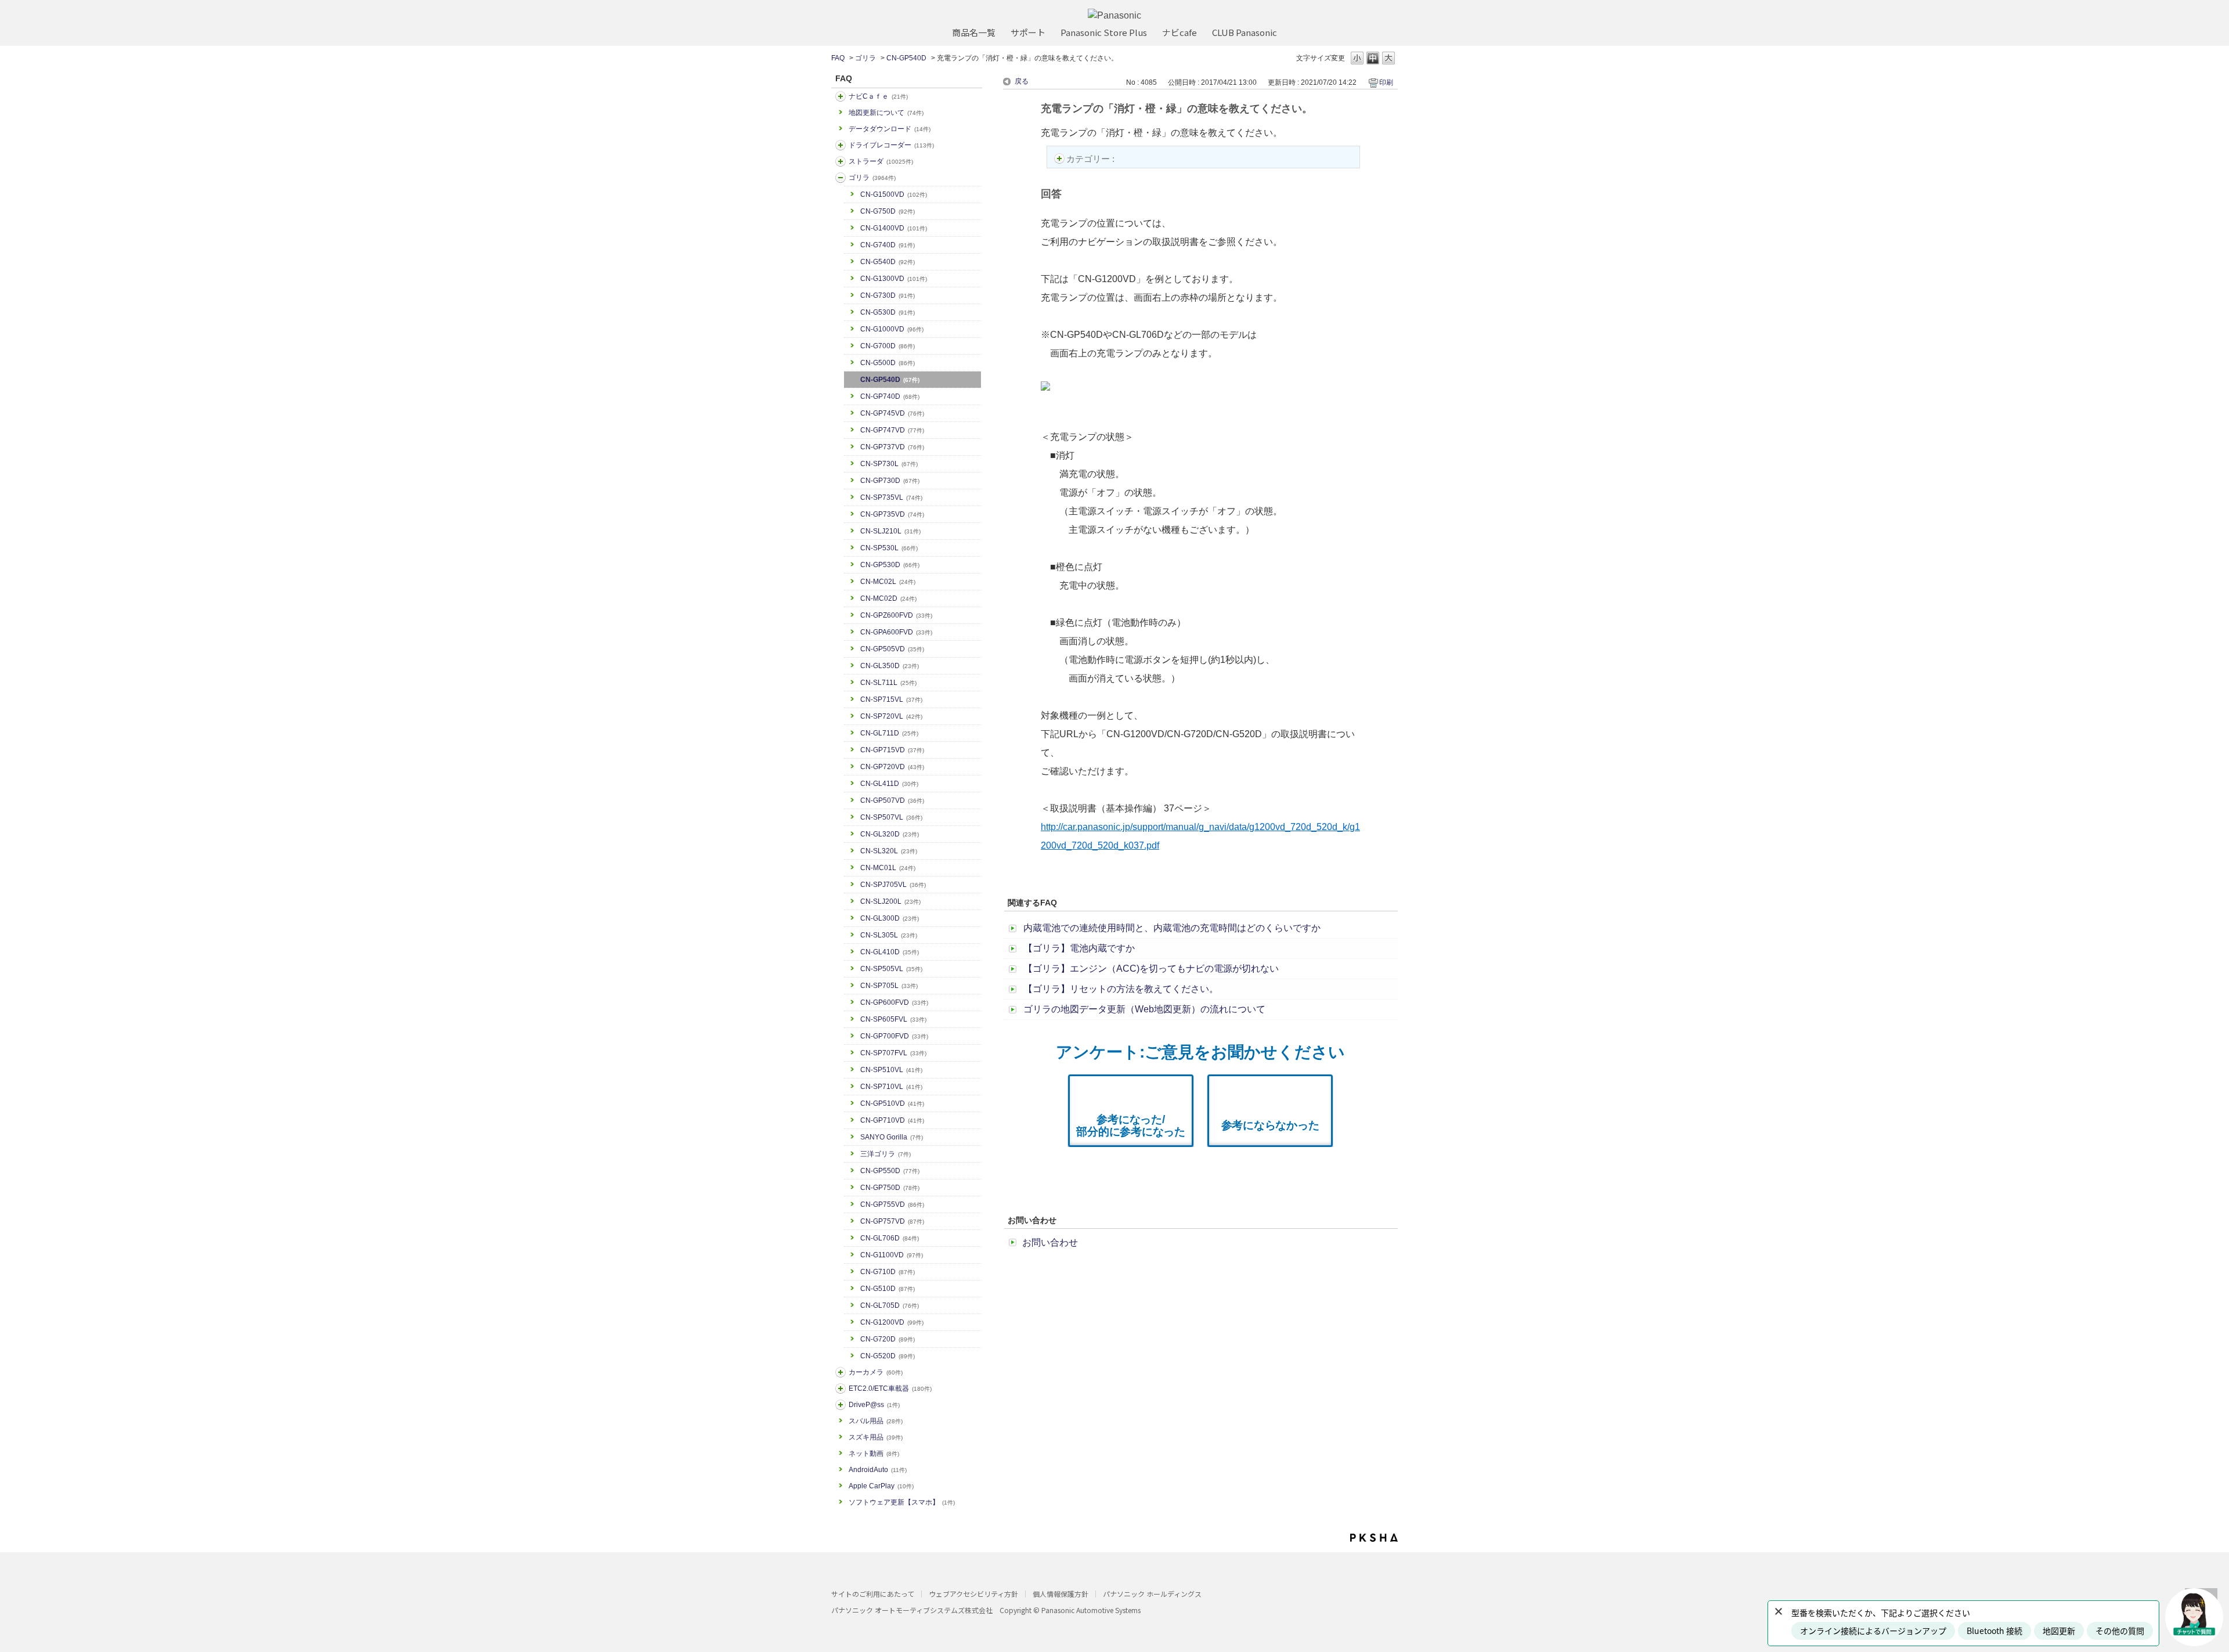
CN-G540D (888, 262)
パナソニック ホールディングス (1152, 1594)
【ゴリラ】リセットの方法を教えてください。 (1121, 989)
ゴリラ (865, 58)
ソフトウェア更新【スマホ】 (902, 1502)
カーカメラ (876, 1372)
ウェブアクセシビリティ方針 (973, 1594)
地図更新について (886, 113)
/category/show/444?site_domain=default (841, 1388)
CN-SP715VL (891, 699)
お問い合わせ (1050, 1242)
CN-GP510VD (892, 1103)
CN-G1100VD (892, 1255)
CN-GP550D (890, 1171)
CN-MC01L (888, 868)
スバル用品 (876, 1421)
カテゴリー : (1092, 159)
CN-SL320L (889, 851)
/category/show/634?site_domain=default (841, 145)
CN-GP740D (890, 396)
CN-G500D (888, 363)
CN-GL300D (890, 918)
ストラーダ (881, 161)
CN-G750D (888, 211)
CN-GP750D (890, 1188)
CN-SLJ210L (890, 531)
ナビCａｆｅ (878, 96)
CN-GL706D (890, 1238)
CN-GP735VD (892, 514)
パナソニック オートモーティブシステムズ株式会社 (912, 1610)
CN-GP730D (890, 481)
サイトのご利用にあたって (873, 1594)
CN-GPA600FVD (896, 632)
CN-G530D (888, 312)
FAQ (838, 58)
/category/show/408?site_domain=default (841, 96)
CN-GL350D (890, 666)
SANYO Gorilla (892, 1137)
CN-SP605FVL (893, 1019)
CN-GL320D (890, 834)
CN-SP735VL (891, 497)
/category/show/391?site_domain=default (841, 161)
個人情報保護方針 (1061, 1594)
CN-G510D (888, 1289)
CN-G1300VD (894, 279)
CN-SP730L (889, 464)
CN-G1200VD (892, 1322)
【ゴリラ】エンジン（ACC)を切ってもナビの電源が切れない (1151, 969)
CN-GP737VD (892, 447)
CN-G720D (888, 1339)
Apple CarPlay (881, 1486)
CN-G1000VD (892, 329)
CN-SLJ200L (890, 901)
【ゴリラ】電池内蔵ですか (1079, 948)
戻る (1022, 81)
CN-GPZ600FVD (896, 615)
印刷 (1386, 82)
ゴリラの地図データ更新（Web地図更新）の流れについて (1144, 1009)
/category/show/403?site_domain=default (841, 1405)
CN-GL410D (890, 952)
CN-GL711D (889, 733)
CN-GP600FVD (894, 1002)
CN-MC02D (888, 598)
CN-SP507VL (891, 817)
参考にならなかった (1270, 1125)
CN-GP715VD (892, 750)
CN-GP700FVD (894, 1036)
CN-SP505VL (891, 969)
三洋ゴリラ (886, 1154)
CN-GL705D (890, 1305)
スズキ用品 (876, 1437)
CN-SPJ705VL (893, 885)
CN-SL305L (889, 935)
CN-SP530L (889, 548)
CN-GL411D (889, 784)
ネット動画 (874, 1453)
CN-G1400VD (894, 228)
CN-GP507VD (892, 800)
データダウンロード (890, 129)
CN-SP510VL (891, 1070)
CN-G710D (888, 1272)
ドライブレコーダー (891, 145)
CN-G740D (888, 245)
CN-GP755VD (892, 1204)
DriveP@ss (874, 1405)
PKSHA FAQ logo (1374, 1538)
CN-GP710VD (892, 1120)
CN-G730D (888, 295)
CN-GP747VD (892, 430)
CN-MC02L (888, 582)
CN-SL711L (888, 683)
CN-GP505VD (892, 649)
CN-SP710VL (891, 1087)
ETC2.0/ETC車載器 (890, 1388)
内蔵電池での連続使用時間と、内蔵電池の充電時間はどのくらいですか (1172, 928)
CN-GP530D (890, 565)
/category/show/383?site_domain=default (841, 178)
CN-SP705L (889, 986)
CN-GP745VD (892, 413)
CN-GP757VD (892, 1221)
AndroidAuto (878, 1470)
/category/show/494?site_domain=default (841, 1372)
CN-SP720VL (891, 716)
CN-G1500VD (894, 194)
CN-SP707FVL (893, 1053)
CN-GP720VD (892, 767)
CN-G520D (888, 1356)
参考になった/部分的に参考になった (1131, 1126)
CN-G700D (888, 346)
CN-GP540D (906, 58)
